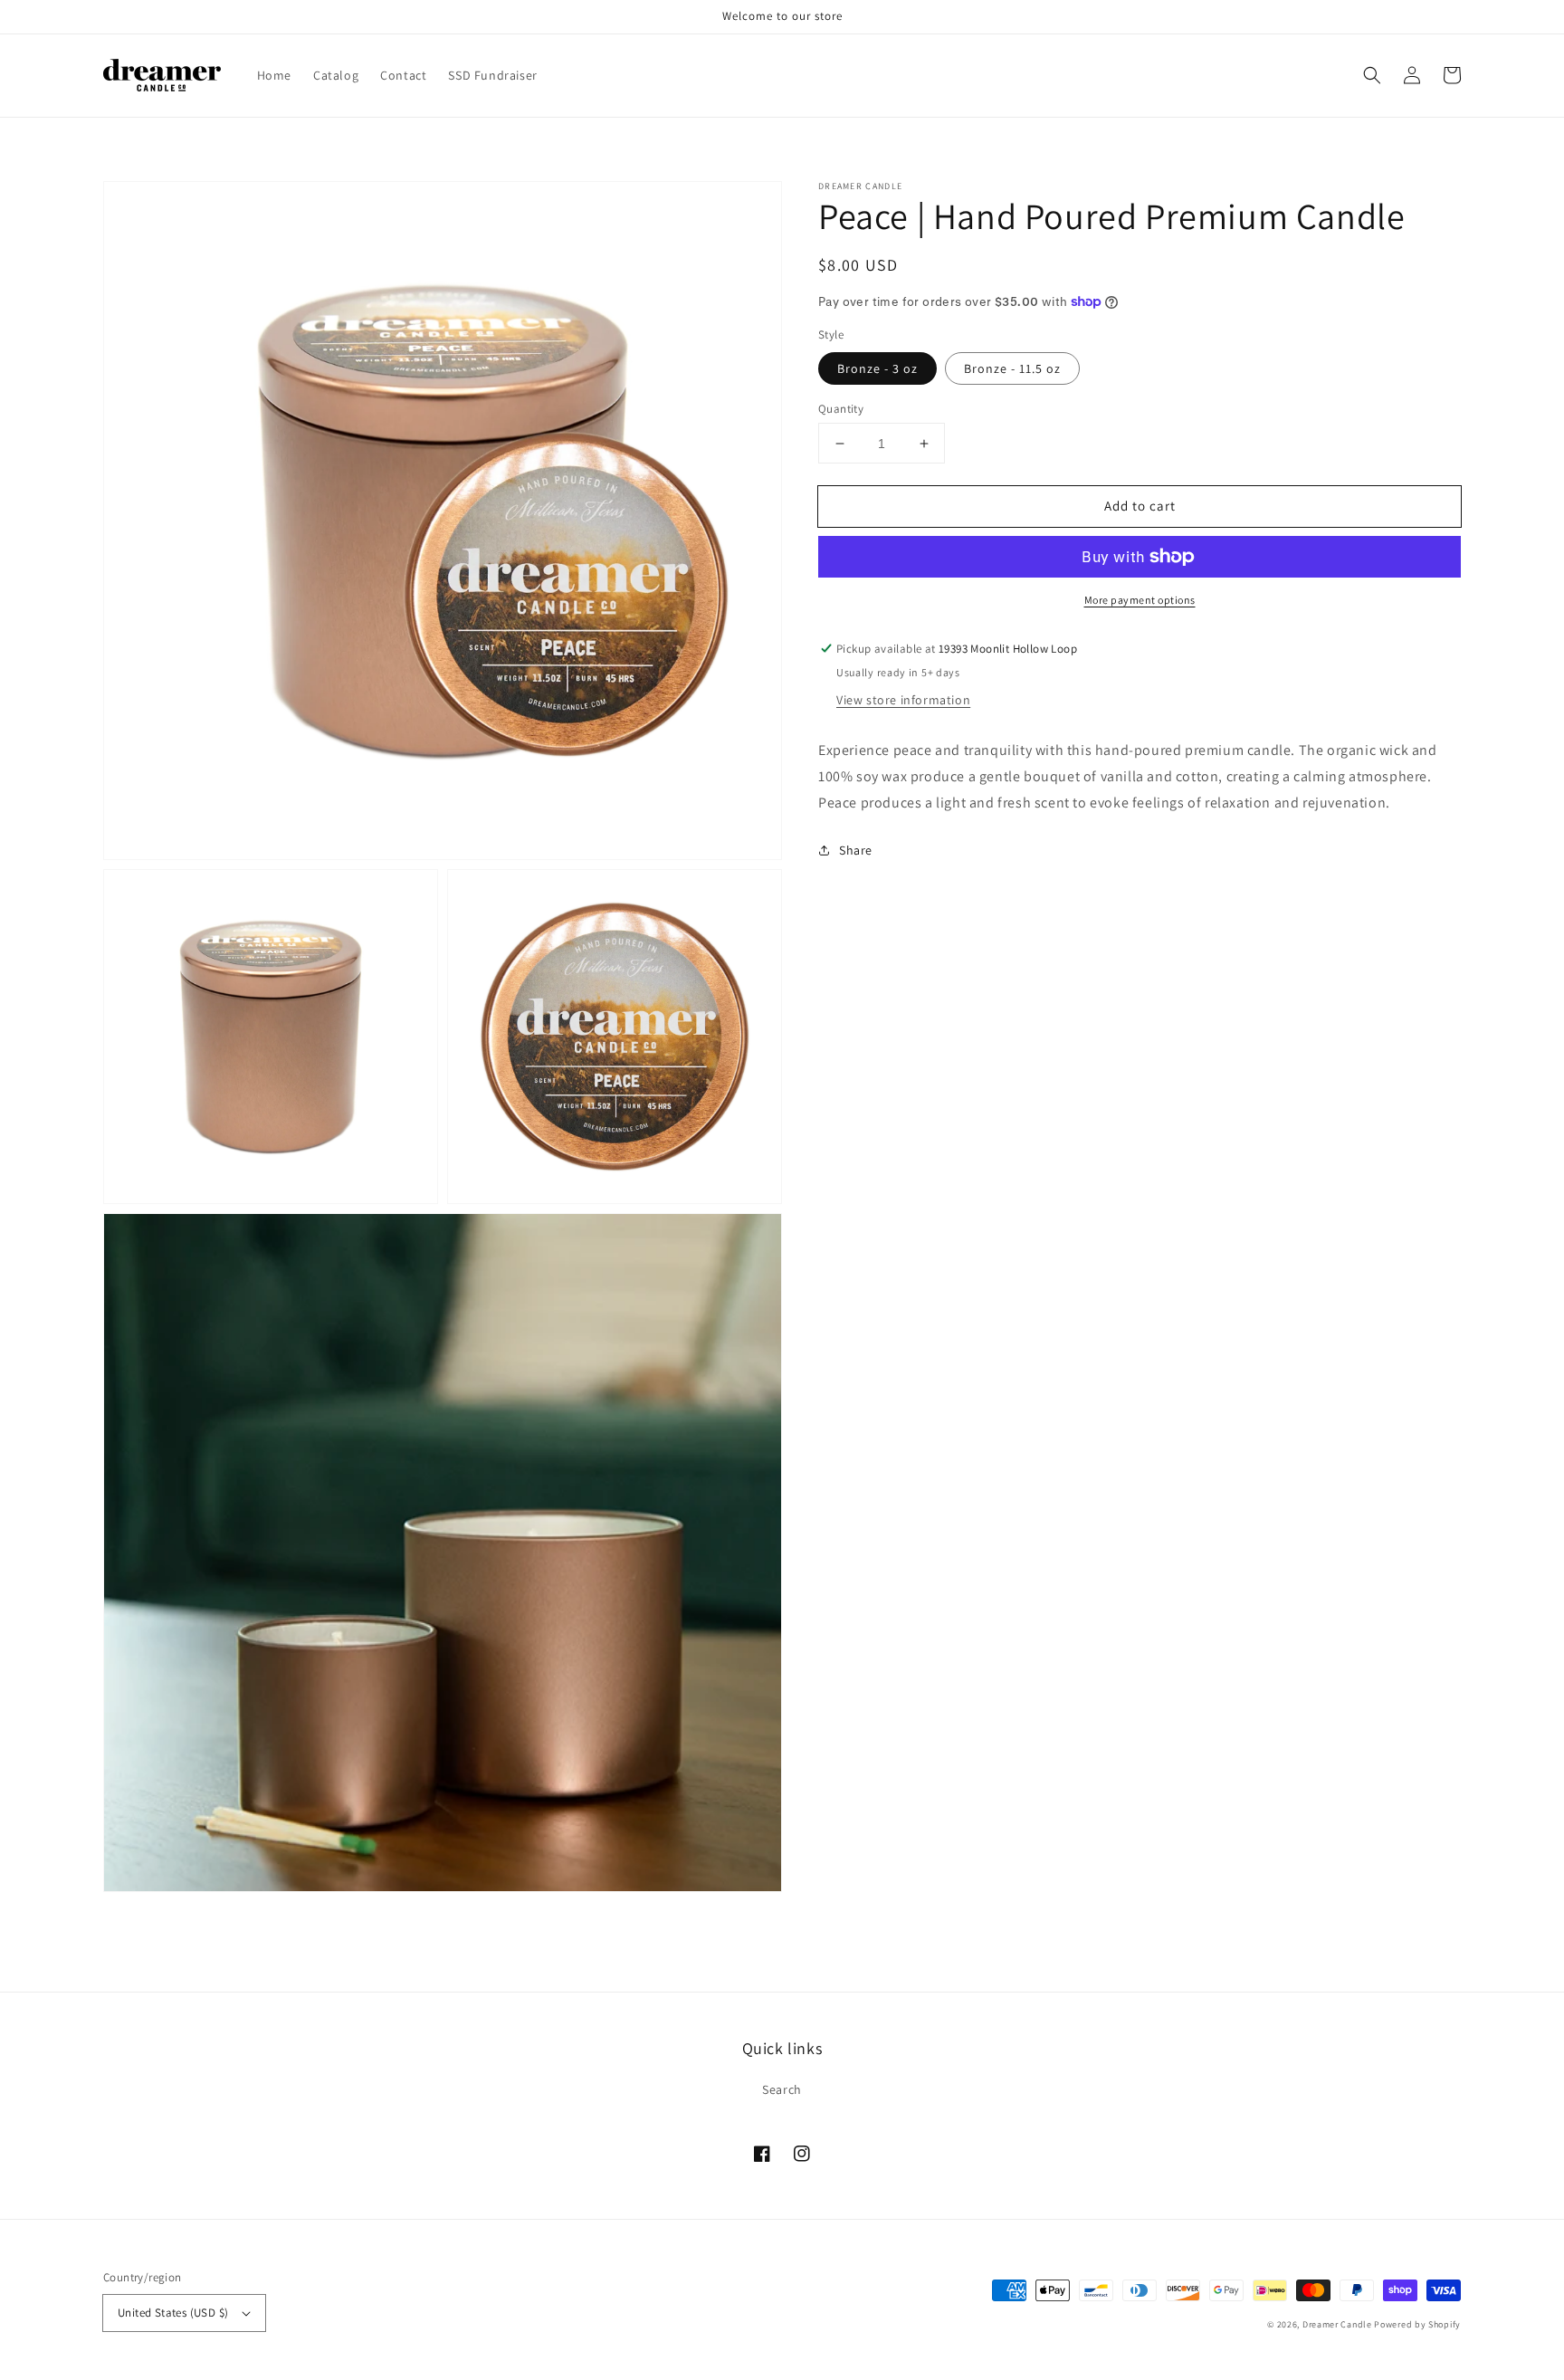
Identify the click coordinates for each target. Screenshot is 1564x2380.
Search (782, 2089)
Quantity (841, 409)
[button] (1372, 75)
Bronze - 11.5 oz (1012, 368)
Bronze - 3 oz (877, 368)
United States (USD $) (173, 2313)
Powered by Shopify (1417, 2324)
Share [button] (856, 849)
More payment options (1140, 600)
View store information (903, 700)
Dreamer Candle (1337, 2324)
